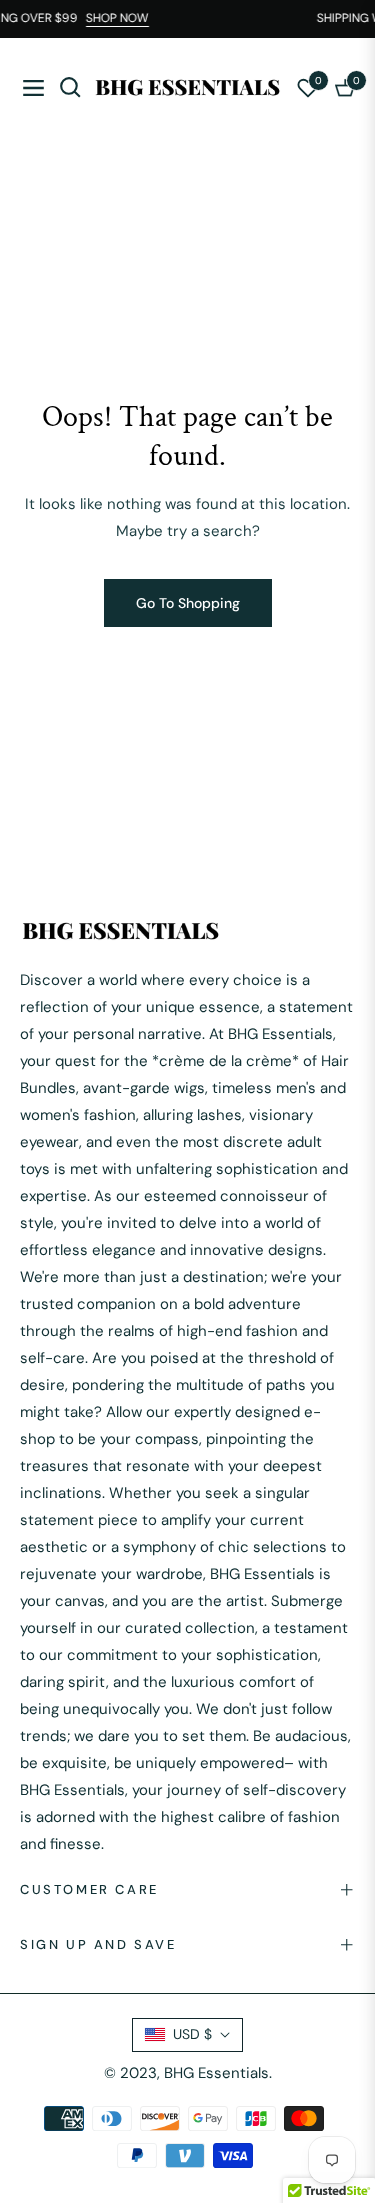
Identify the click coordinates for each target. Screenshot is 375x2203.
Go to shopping (188, 603)
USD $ (192, 2034)
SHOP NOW (120, 18)
